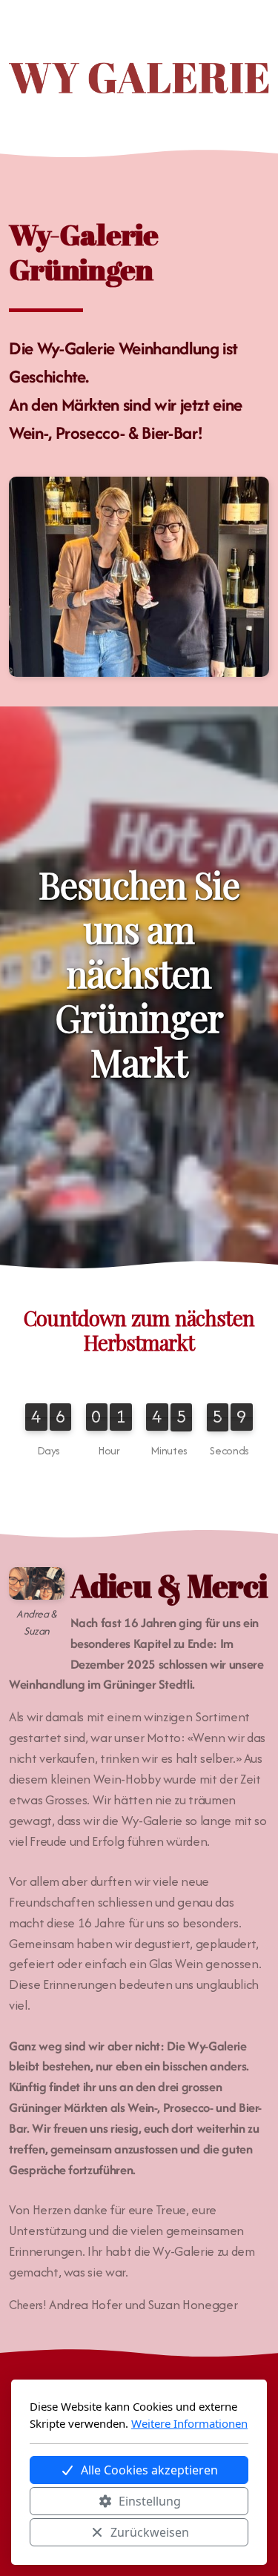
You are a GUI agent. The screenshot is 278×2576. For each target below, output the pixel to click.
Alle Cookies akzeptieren (149, 2470)
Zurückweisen (150, 2532)
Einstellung (150, 2501)
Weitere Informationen (189, 2423)
